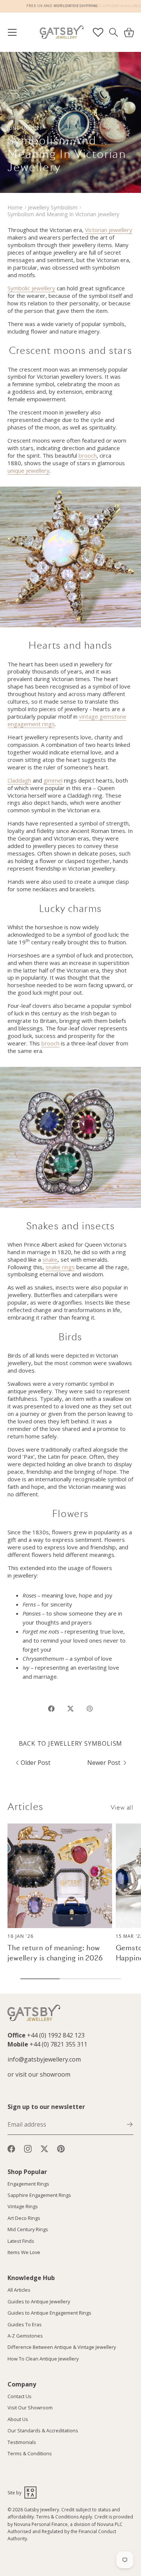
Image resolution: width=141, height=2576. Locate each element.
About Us (18, 2419)
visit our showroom (43, 2074)
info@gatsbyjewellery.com (44, 2059)
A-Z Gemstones (25, 2336)
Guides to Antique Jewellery (39, 2301)
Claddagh (19, 780)
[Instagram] (28, 2148)
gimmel (53, 780)
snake (50, 1259)
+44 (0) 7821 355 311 (58, 2044)
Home (15, 207)
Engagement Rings (28, 2184)
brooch (88, 455)
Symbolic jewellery (31, 288)
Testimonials (22, 2442)
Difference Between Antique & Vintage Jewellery (62, 2347)
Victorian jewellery (109, 230)
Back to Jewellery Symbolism (71, 1743)
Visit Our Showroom (30, 2408)
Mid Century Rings (28, 2229)
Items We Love (24, 2252)
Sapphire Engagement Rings (39, 2195)
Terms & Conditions (30, 2453)
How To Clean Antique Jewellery (43, 2359)
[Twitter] (44, 2148)
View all (122, 1808)
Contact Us (20, 2396)
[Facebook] (11, 2148)
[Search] (113, 32)
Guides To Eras (25, 2324)
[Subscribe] (130, 2124)
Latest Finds (21, 2241)
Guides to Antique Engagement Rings (49, 2313)
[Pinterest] (61, 2148)
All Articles (19, 2290)
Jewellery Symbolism (53, 207)
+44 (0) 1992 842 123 (56, 2035)
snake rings (60, 1267)
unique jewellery (29, 470)
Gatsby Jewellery (42, 2510)
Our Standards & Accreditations (43, 2430)
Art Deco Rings (24, 2218)
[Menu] (16, 32)
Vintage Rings (23, 2206)
